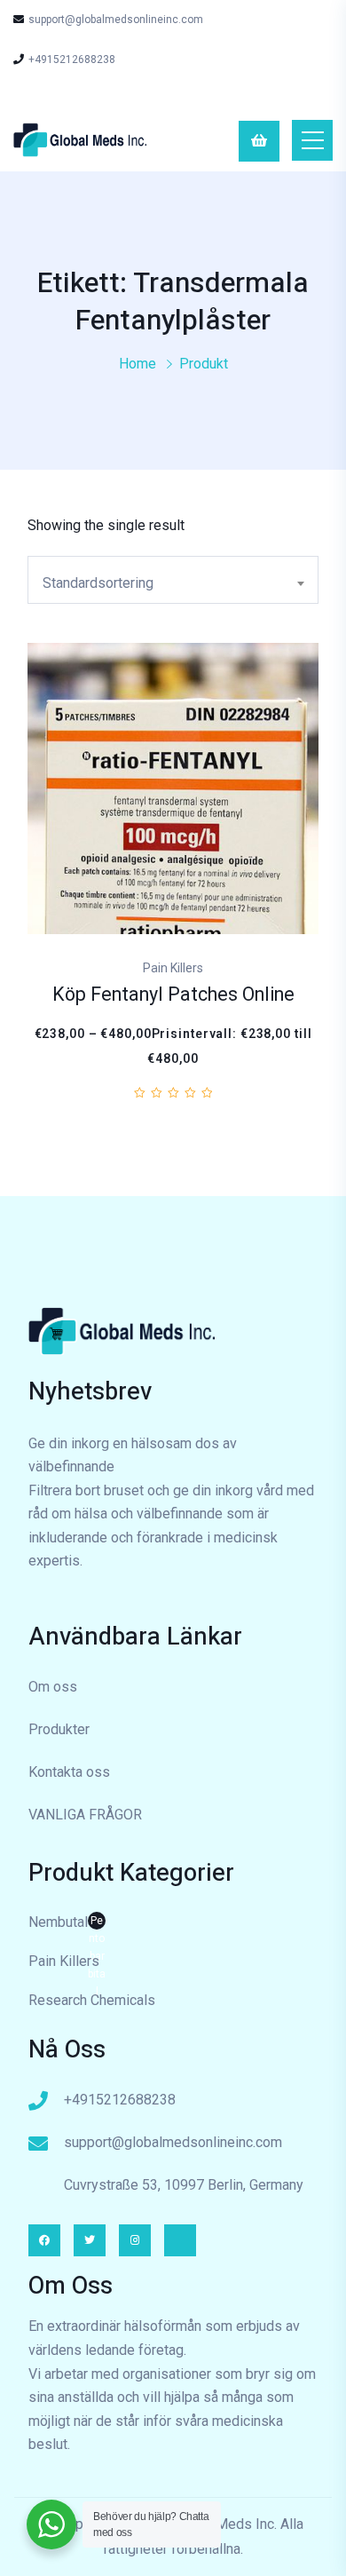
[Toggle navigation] (312, 140)
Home (138, 364)
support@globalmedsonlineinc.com (116, 20)
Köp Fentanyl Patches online (173, 995)
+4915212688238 (72, 59)
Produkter (59, 1729)
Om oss (53, 1687)
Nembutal (67, 1924)
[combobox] (173, 580)
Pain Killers (64, 1961)
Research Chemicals (92, 2000)
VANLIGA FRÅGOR (85, 1815)
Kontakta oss (69, 1772)
